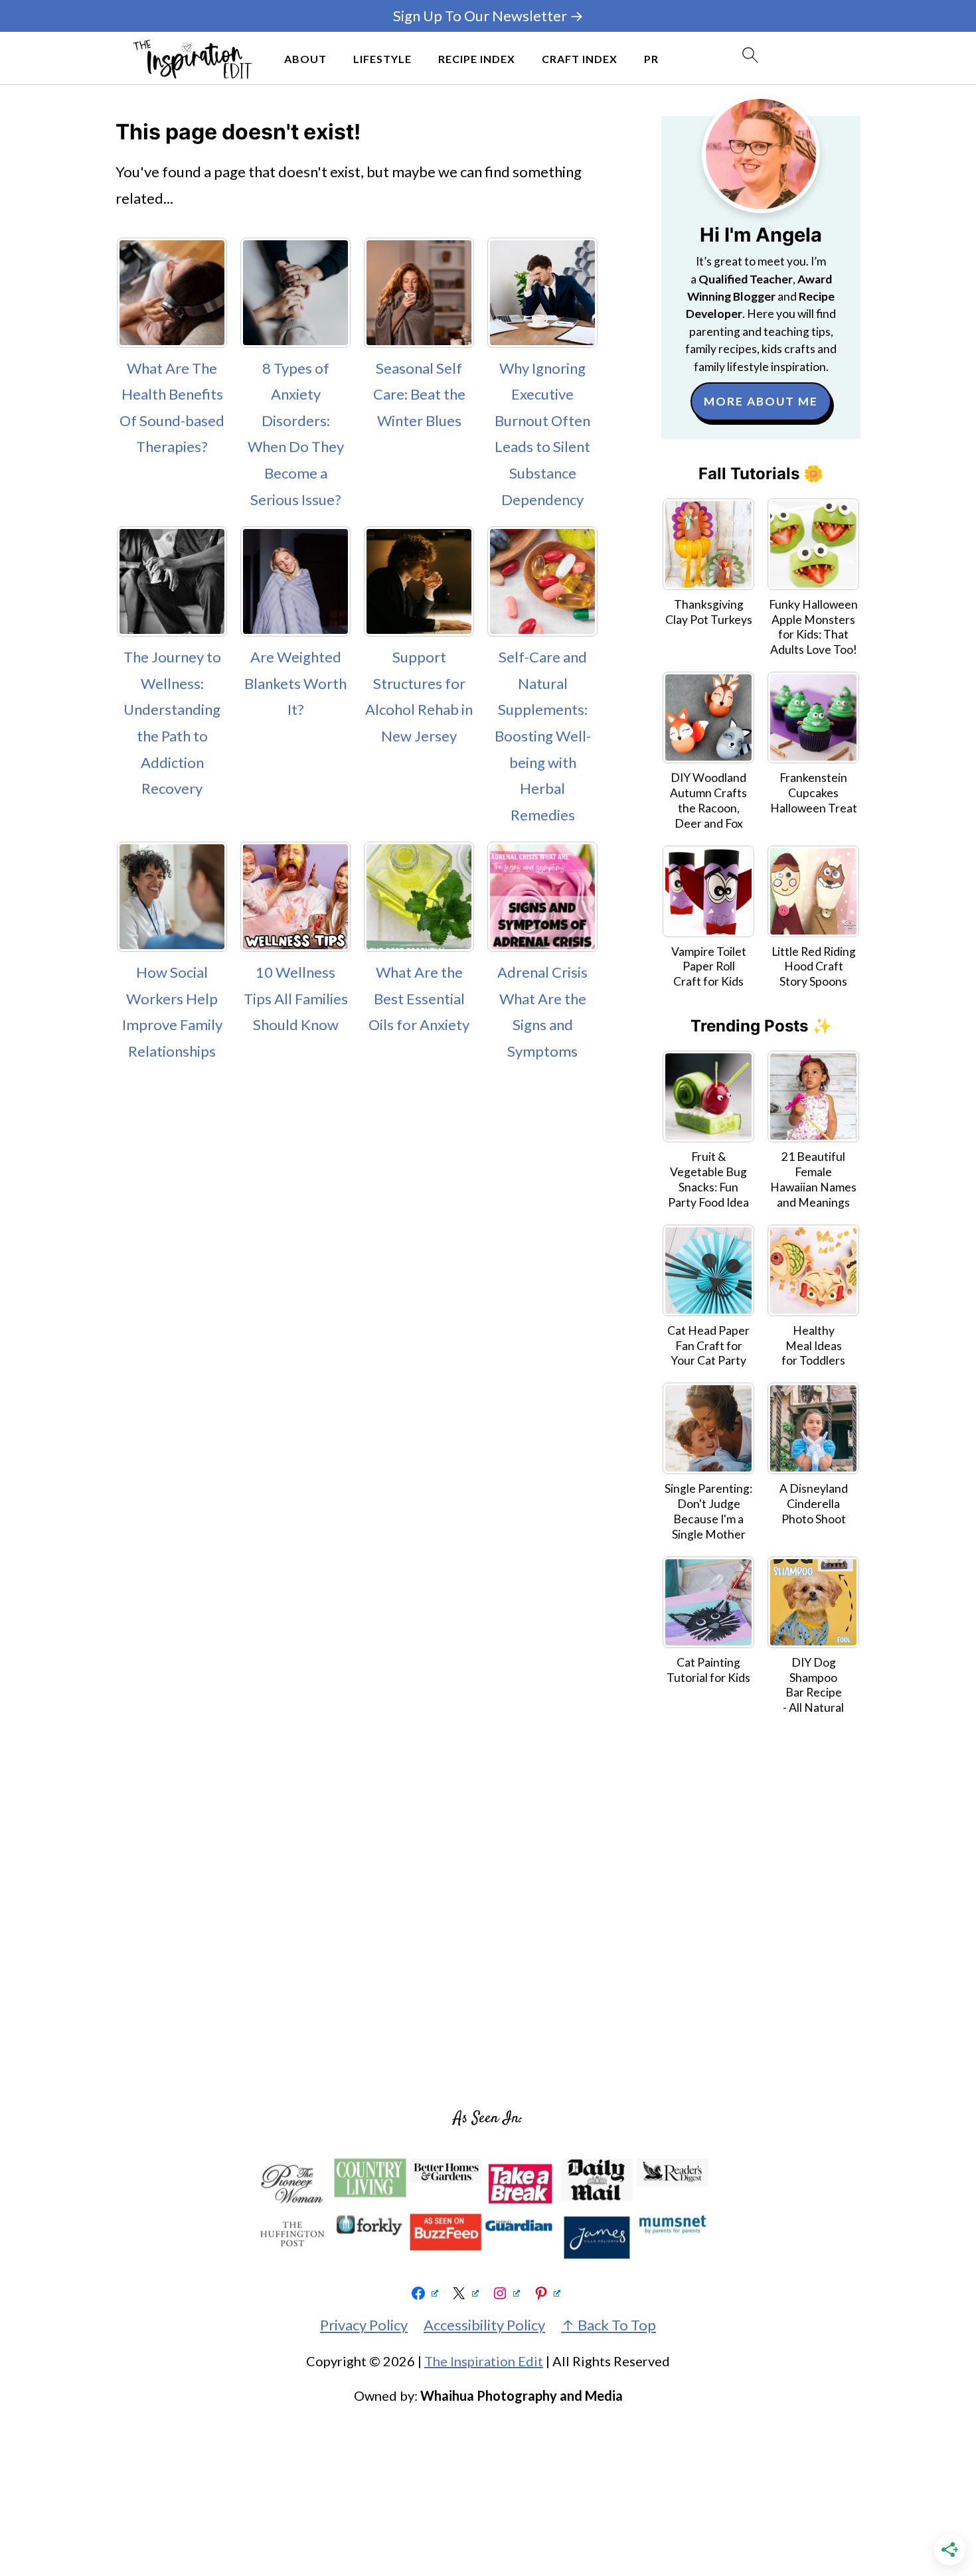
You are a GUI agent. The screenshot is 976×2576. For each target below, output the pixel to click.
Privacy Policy (364, 2325)
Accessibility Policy (484, 2325)
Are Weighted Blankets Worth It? (295, 683)
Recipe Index (477, 59)
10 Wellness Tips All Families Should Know (296, 998)
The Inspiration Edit (484, 2361)
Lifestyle (382, 59)
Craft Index (580, 59)
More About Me (761, 401)
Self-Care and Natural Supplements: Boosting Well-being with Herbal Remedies (543, 736)
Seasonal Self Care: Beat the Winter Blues (419, 394)
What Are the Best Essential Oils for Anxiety (419, 998)
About (305, 59)
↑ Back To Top (609, 2325)
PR (651, 59)
